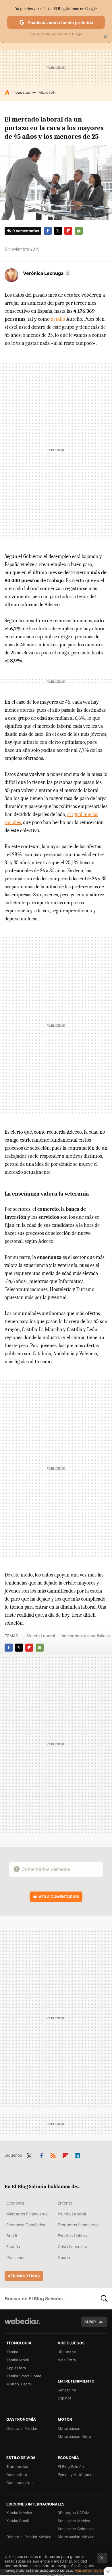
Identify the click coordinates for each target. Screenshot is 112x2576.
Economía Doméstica (26, 2225)
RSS (53, 2155)
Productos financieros (78, 2225)
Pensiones (16, 2257)
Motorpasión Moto (74, 2436)
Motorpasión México (76, 2537)
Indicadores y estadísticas (85, 1636)
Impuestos (21, 92)
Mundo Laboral (41, 1636)
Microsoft (47, 92)
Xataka (12, 2352)
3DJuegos (67, 2352)
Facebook (48, 231)
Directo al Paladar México (29, 2537)
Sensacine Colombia (76, 2529)
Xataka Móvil (18, 2360)
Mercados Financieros (27, 2214)
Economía (15, 2203)
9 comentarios (26, 231)
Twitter (58, 231)
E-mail (79, 231)
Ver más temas (24, 2276)
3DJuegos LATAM (74, 2513)
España (13, 2247)
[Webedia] (22, 2325)
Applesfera (16, 2368)
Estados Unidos (72, 2236)
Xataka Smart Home (24, 2376)
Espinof (64, 2398)
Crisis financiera (73, 2247)
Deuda (64, 2257)
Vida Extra (67, 2360)
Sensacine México (74, 2521)
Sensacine (67, 2390)
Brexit (12, 2236)
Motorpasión (69, 2428)
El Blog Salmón (71, 2467)
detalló (58, 319)
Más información (89, 2570)
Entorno (65, 2203)
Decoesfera (17, 2475)
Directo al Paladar (22, 2428)
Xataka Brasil (18, 2521)
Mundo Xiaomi (19, 2384)
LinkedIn (77, 2155)
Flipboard (68, 231)
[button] (46, 273)
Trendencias (17, 2467)
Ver (59, 1897)
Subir (90, 2322)
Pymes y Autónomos (76, 2475)
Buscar (104, 2299)
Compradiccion (20, 2483)
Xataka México (19, 2513)
